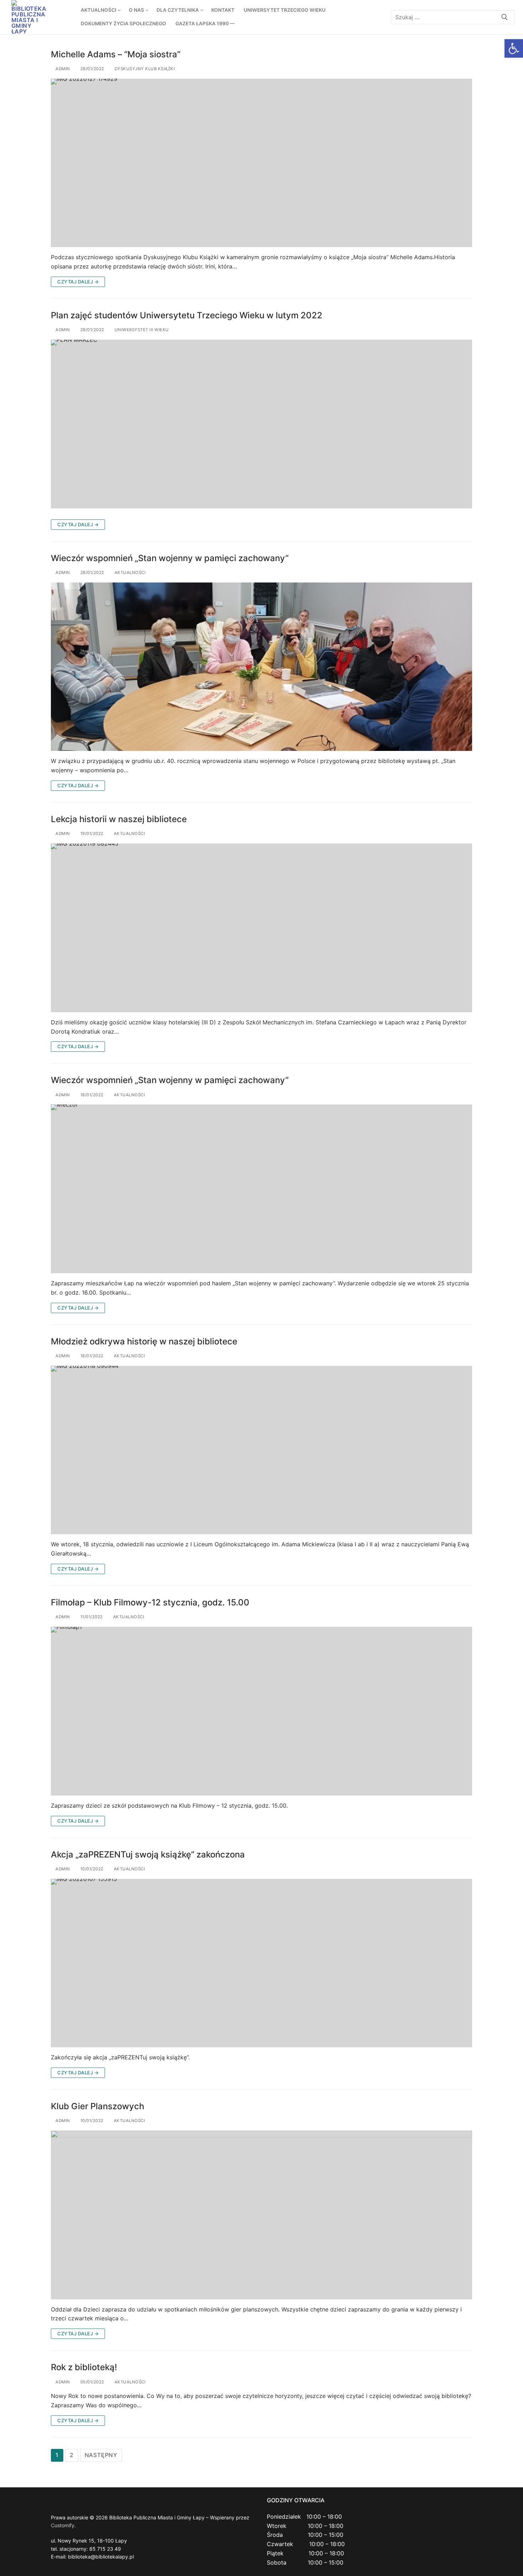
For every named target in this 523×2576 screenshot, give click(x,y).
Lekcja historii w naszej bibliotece (119, 819)
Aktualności (129, 573)
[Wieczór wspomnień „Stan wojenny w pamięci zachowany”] (261, 667)
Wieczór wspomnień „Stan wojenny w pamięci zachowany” (170, 558)
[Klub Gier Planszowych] (261, 2215)
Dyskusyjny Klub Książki (144, 69)
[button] (514, 48)
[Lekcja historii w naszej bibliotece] (261, 928)
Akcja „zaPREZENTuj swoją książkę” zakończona (148, 1854)
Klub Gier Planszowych (97, 2106)
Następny (101, 2455)
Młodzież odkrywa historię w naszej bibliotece (144, 1341)
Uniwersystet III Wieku (141, 330)
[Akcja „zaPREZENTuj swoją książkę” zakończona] (261, 1963)
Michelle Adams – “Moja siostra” (116, 54)
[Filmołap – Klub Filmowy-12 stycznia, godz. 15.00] (261, 1711)
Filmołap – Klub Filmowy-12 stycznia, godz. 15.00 (150, 1602)
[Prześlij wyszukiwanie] (504, 17)
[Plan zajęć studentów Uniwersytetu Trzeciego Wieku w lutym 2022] (261, 424)
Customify (63, 2525)
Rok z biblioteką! (84, 2367)
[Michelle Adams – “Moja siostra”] (261, 163)
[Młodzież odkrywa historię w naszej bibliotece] (261, 1450)
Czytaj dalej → (78, 282)
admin (62, 69)
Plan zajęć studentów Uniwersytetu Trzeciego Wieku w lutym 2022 (187, 315)
